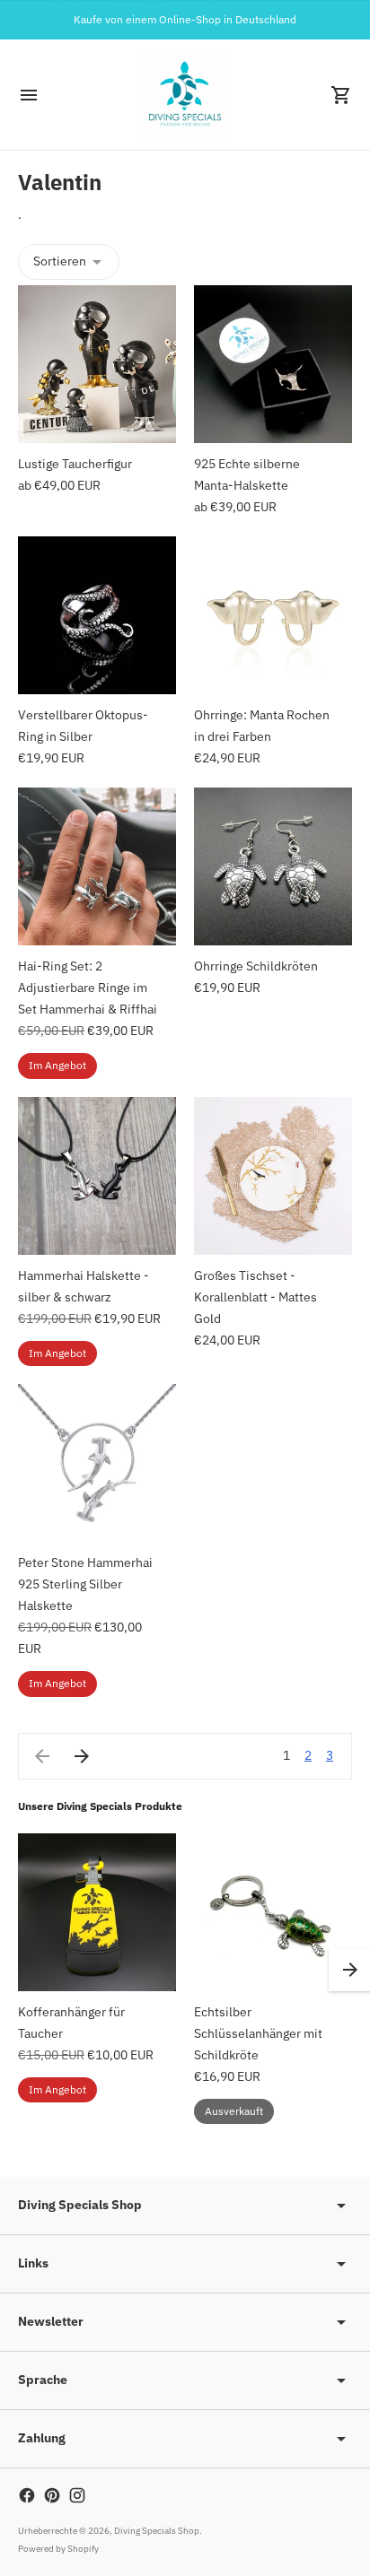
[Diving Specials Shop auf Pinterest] (52, 2495)
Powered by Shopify (58, 2549)
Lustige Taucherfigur (75, 464)
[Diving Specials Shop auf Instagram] (77, 2495)
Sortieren (60, 261)
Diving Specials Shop (157, 2531)
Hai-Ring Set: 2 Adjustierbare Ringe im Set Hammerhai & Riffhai (88, 988)
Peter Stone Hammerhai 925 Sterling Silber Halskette (85, 1584)
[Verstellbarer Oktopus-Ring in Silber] (97, 615)
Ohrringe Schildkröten (256, 966)
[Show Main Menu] (29, 95)
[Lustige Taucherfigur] (97, 364)
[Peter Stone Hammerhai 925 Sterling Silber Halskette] (97, 1463)
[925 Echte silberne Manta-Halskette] (273, 364)
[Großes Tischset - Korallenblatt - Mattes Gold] (273, 1176)
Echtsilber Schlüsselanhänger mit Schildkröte (258, 2033)
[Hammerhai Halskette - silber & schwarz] (97, 1176)
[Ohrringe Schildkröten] (273, 866)
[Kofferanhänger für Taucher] (97, 1912)
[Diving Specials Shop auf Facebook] (27, 2495)
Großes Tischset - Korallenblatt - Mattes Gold (255, 1297)
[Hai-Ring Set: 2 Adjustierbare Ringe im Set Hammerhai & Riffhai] (97, 866)
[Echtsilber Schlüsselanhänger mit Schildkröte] (273, 1912)
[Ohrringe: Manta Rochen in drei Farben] (273, 615)
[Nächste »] (82, 1756)
